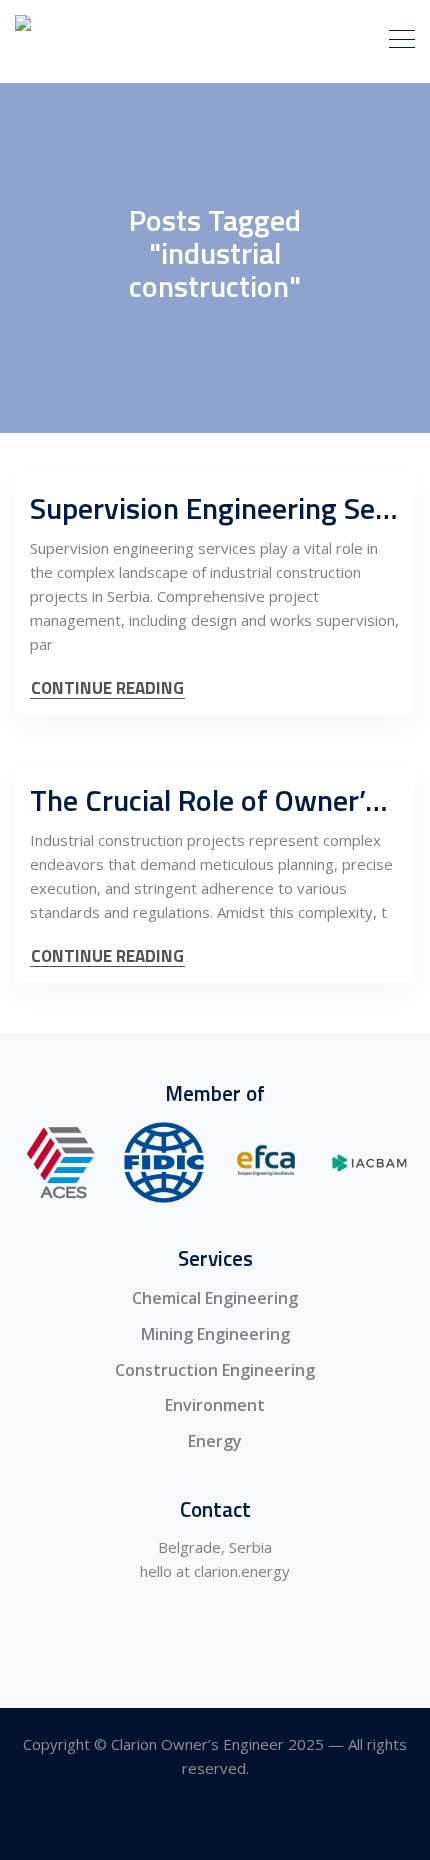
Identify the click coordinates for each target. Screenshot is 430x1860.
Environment (215, 1405)
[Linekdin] (215, 1823)
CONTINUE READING (107, 688)
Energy (215, 1441)
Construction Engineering (215, 1370)
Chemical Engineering (215, 1298)
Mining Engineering (215, 1334)
